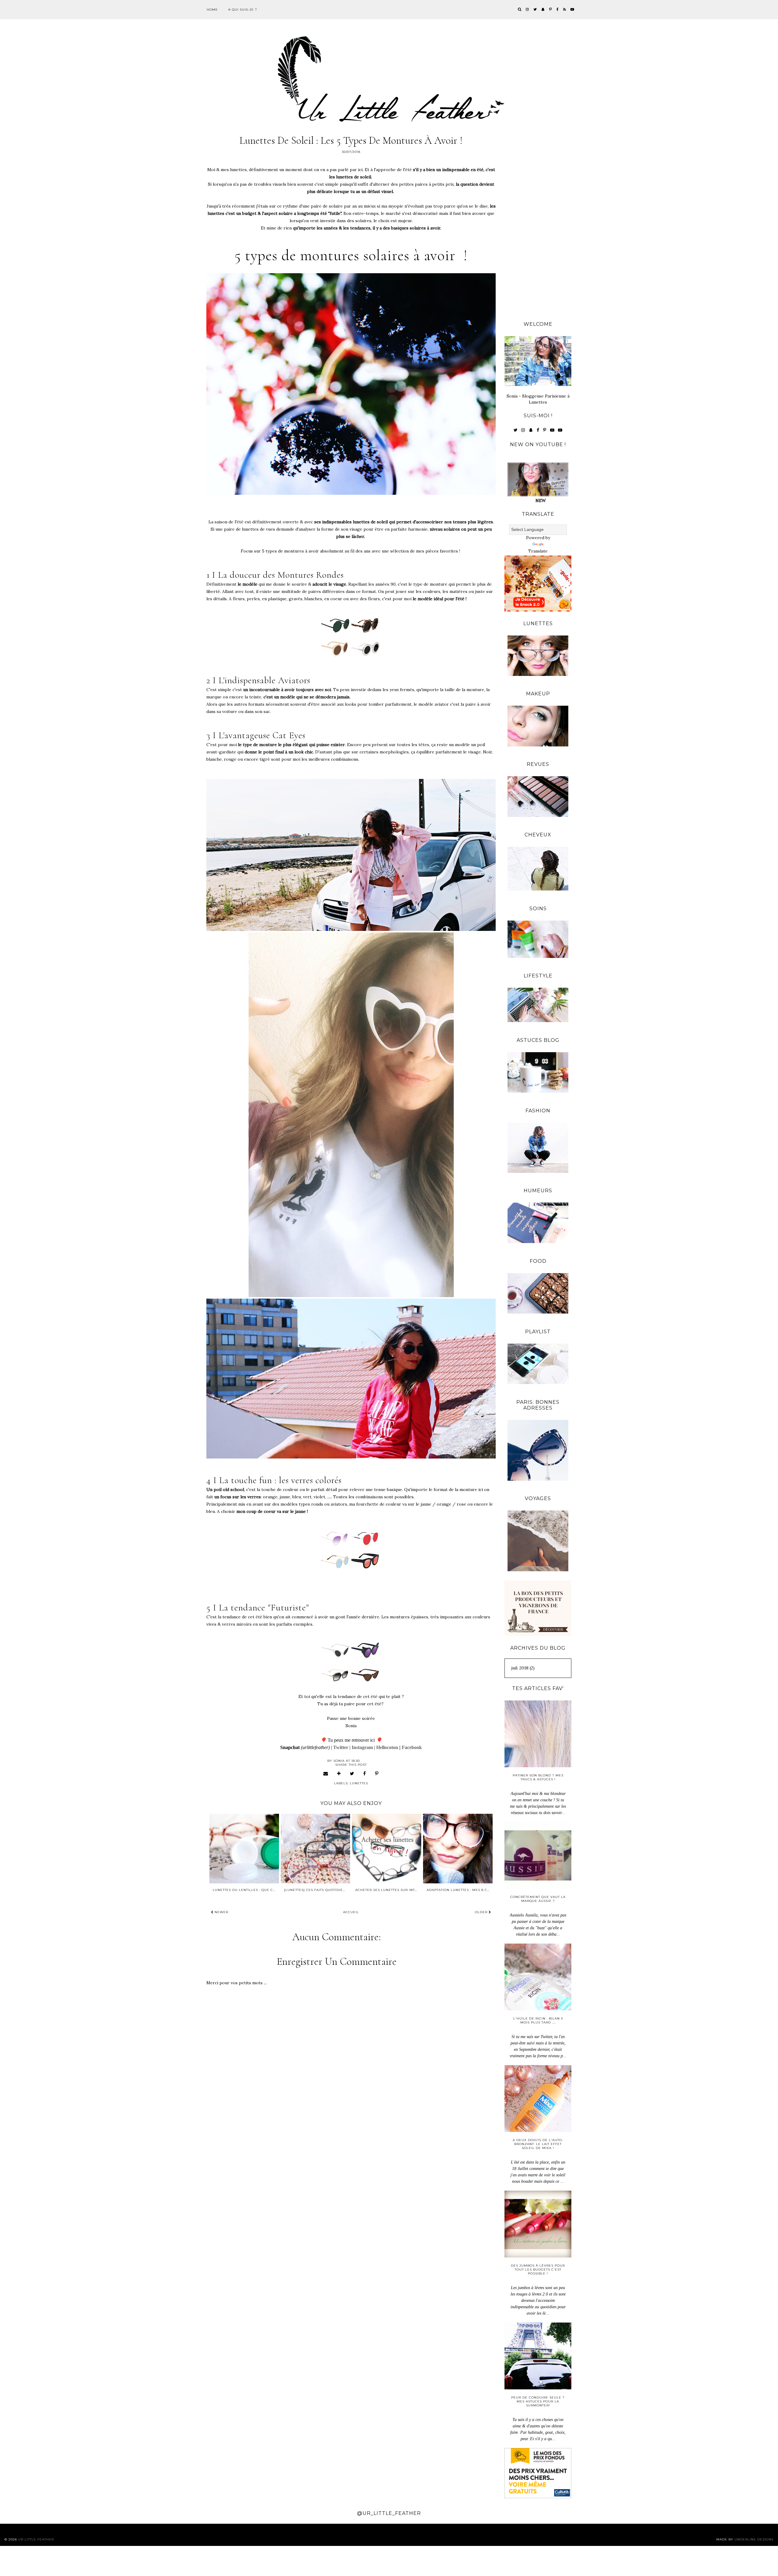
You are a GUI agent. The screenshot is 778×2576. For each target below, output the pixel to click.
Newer (221, 1912)
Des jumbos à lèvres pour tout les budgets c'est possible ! (538, 2269)
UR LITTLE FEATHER (36, 2539)
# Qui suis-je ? (243, 10)
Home (212, 10)
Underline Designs (754, 2539)
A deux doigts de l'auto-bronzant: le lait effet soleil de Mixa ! (538, 2144)
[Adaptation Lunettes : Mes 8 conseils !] (458, 1848)
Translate (538, 551)
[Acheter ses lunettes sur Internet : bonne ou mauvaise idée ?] (387, 1848)
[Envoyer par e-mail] (326, 1774)
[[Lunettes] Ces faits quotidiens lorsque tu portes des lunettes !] (315, 1848)
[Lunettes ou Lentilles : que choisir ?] (244, 1848)
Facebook (412, 1747)
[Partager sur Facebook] (365, 1774)
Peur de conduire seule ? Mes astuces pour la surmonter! (538, 2401)
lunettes (359, 1783)
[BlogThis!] (339, 1774)
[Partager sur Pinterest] (377, 1774)
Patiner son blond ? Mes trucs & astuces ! (538, 1777)
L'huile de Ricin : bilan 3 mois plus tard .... (538, 2020)
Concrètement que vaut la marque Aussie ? (538, 1899)
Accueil (351, 1912)
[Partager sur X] (352, 1774)
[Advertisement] (538, 222)
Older (482, 1912)
